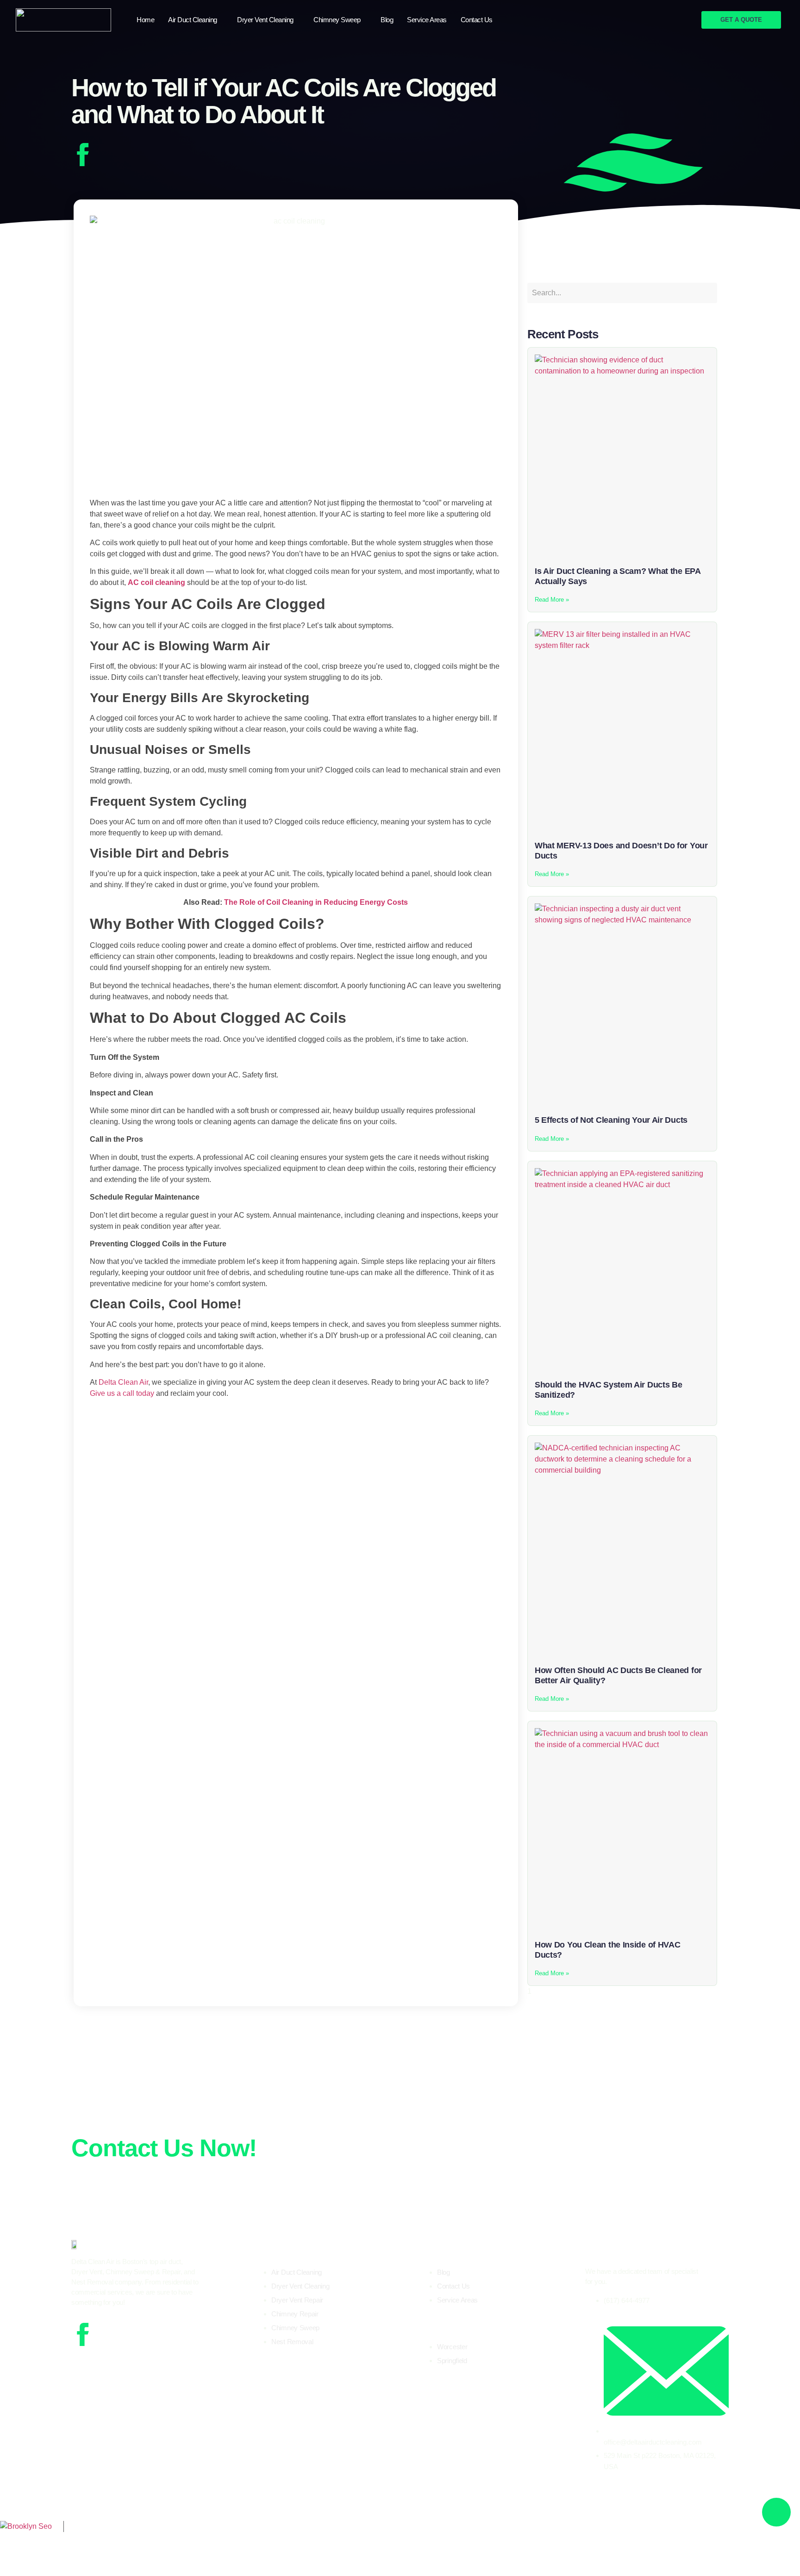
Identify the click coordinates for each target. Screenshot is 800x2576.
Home (145, 20)
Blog (387, 20)
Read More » (552, 600)
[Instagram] (109, 2334)
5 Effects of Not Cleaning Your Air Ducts (611, 1120)
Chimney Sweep (337, 20)
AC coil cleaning (156, 582)
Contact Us (477, 20)
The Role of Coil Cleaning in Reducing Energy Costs (316, 902)
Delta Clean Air (134, 2534)
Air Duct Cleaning (193, 20)
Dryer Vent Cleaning (265, 20)
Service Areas (427, 20)
